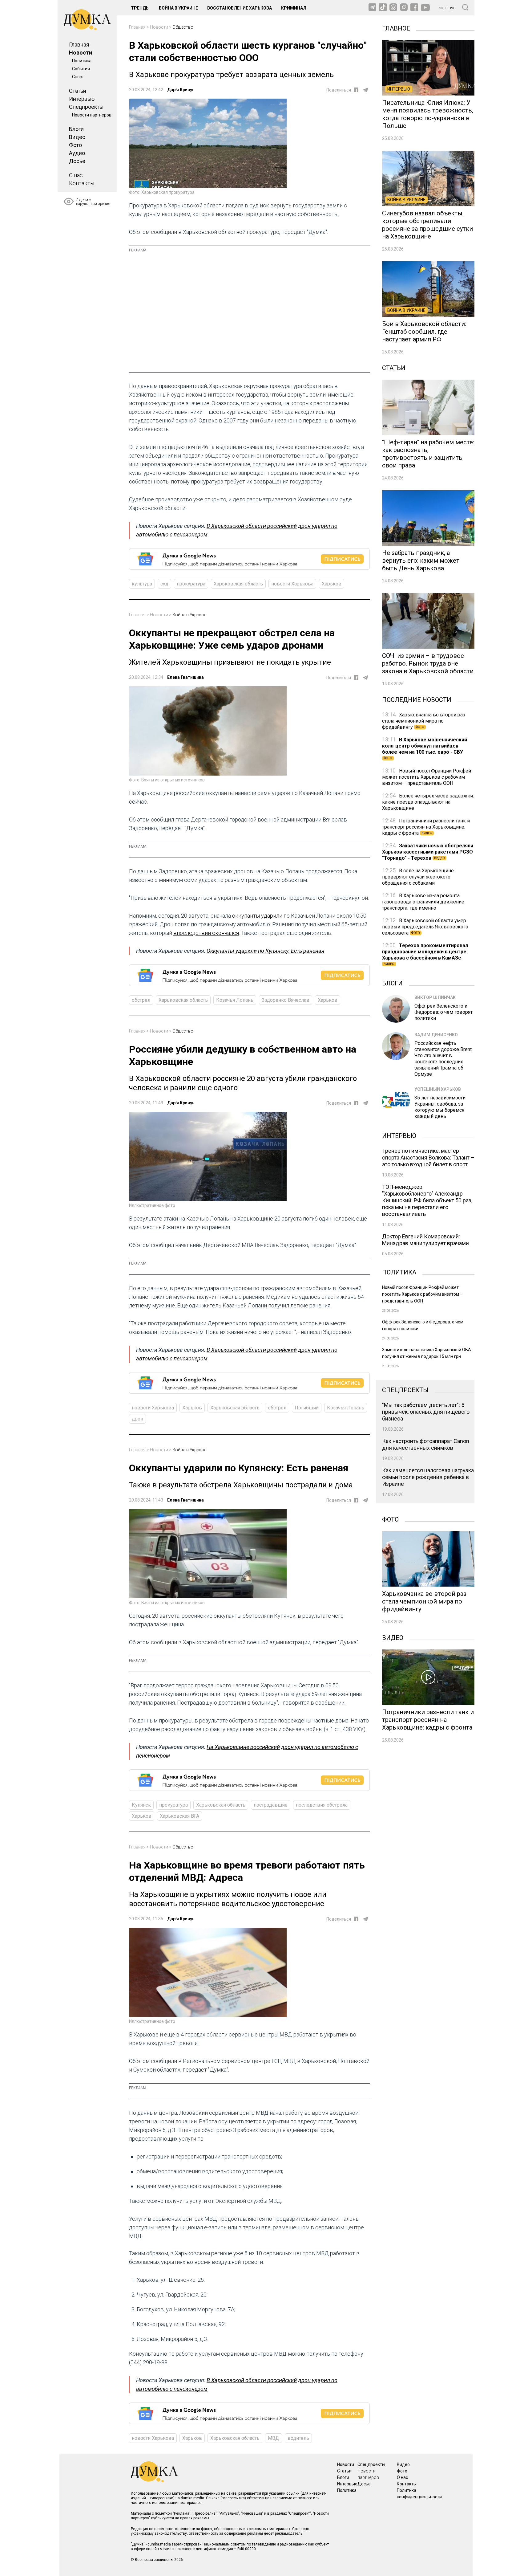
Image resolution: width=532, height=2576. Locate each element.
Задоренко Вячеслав (286, 1000)
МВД (274, 2438)
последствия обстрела (322, 1805)
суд (164, 584)
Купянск (141, 1805)
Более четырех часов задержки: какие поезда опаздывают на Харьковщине (428, 802)
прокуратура (191, 584)
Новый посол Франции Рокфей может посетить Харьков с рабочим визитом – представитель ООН (427, 777)
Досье (77, 161)
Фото (75, 145)
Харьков (332, 584)
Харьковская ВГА (179, 1816)
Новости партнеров (92, 115)
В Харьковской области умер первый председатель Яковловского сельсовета (425, 927)
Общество (183, 27)
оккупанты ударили (257, 916)
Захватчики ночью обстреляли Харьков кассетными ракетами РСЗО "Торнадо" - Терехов (428, 852)
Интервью (82, 99)
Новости (81, 53)
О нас (76, 175)
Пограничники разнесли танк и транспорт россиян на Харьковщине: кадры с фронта (426, 827)
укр (442, 8)
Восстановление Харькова (240, 8)
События (81, 69)
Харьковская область (238, 584)
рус (452, 8)
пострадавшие (271, 1805)
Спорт (78, 77)
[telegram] (365, 90)
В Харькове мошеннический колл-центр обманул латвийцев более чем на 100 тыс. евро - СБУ (425, 748)
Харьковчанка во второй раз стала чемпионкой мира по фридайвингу (424, 721)
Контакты (82, 183)
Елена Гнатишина (185, 677)
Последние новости (417, 699)
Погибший (307, 1408)
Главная (79, 45)
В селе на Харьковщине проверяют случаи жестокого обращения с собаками (418, 877)
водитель (298, 2438)
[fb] (356, 90)
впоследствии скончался (206, 933)
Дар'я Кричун (181, 90)
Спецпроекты (86, 107)
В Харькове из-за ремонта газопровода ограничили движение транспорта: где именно (423, 902)
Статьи (78, 91)
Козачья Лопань (235, 1000)
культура (142, 584)
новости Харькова (292, 584)
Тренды (140, 8)
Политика (82, 61)
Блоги (76, 129)
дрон (137, 1419)
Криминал (294, 8)
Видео (77, 137)
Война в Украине (178, 8)
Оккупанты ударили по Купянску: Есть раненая (266, 951)
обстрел (141, 1000)
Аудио (77, 153)
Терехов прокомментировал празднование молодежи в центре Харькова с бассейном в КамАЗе (425, 954)
